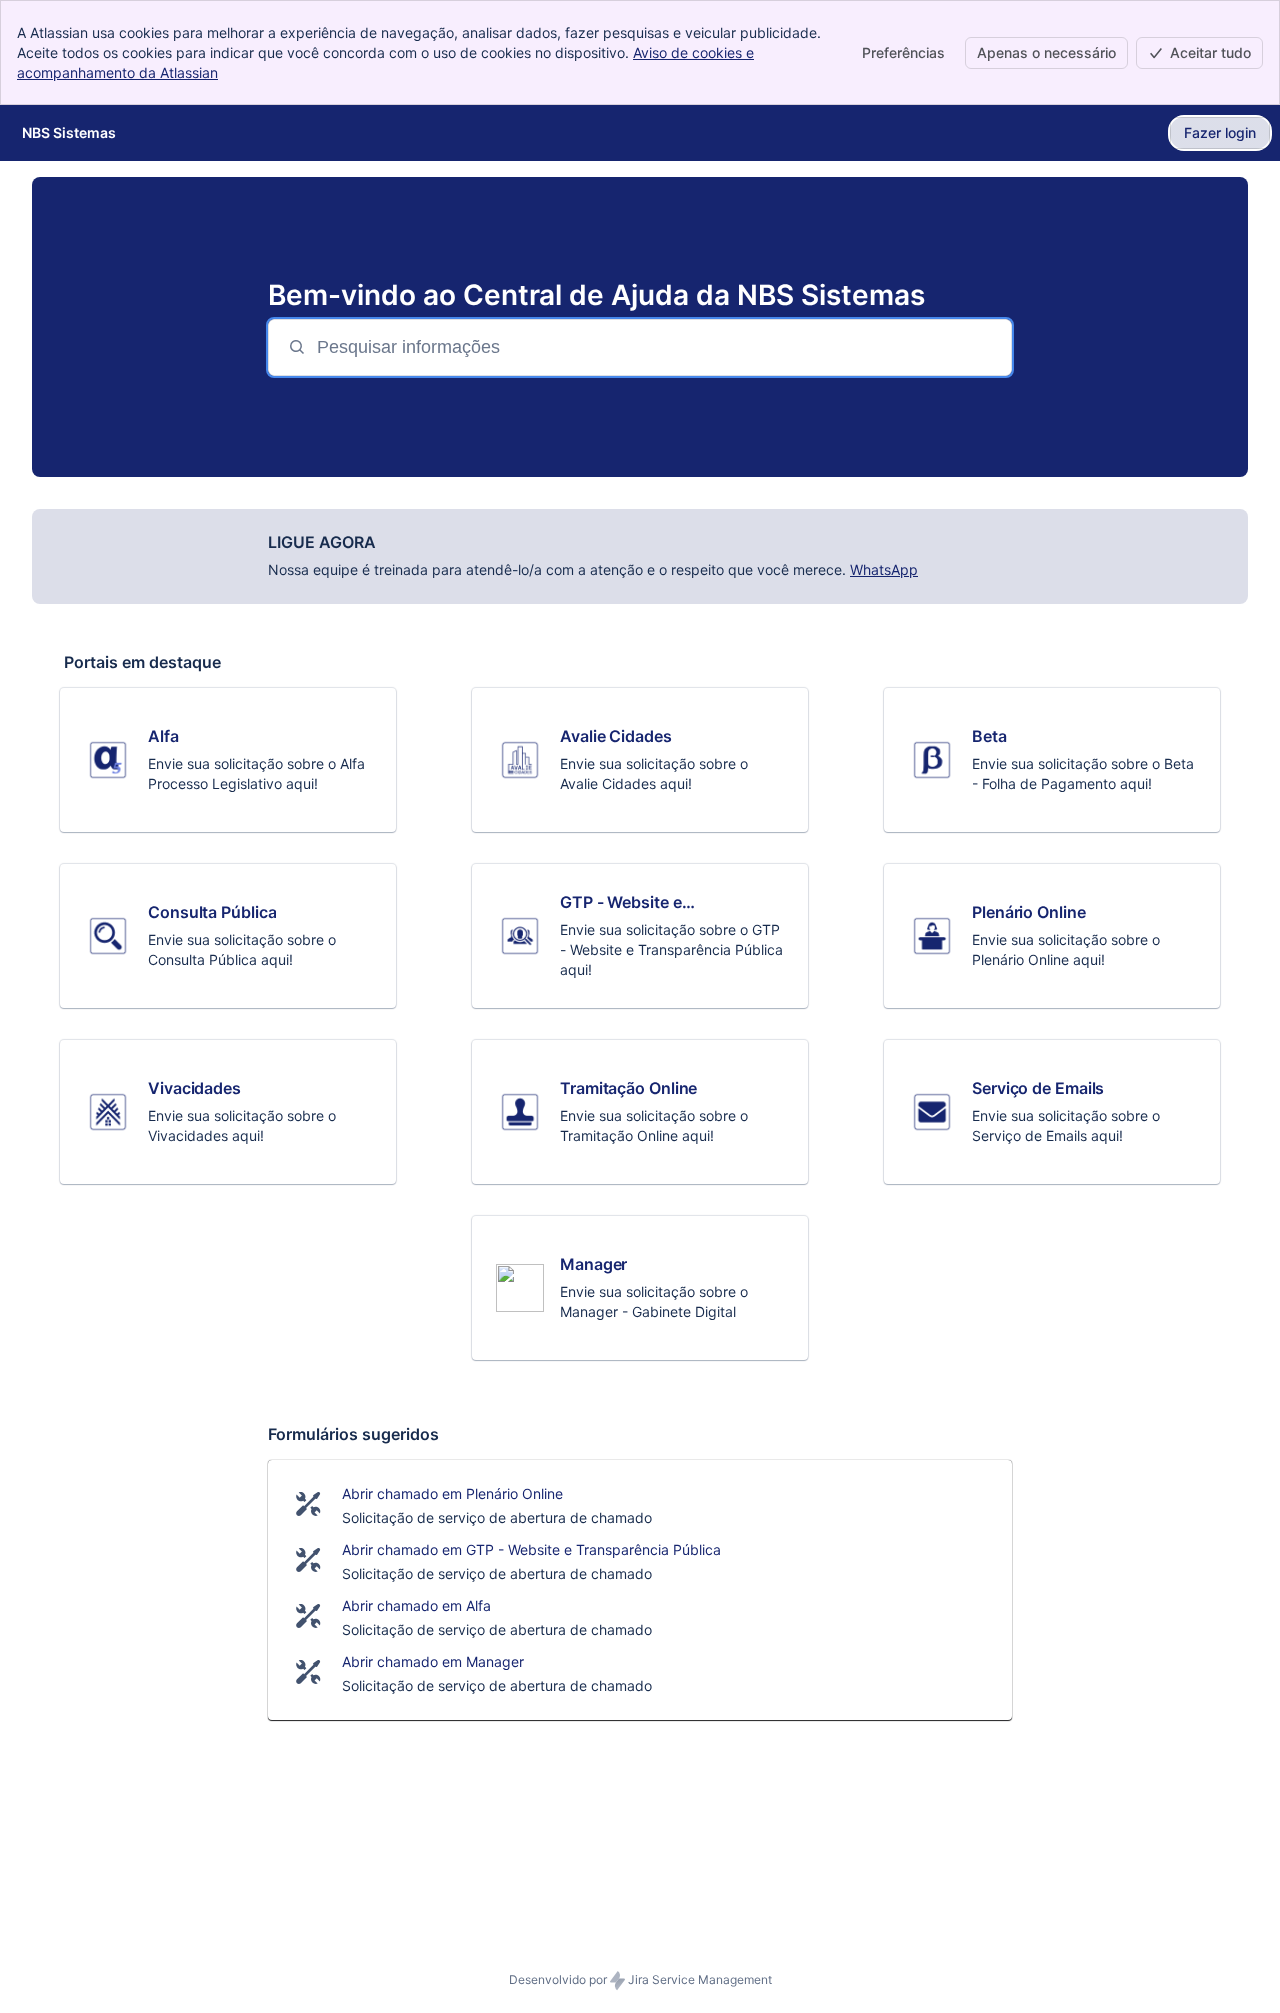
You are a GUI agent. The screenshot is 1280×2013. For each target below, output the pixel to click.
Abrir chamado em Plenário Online (452, 1493)
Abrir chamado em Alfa (416, 1605)
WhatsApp (884, 569)
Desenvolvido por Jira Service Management (640, 1979)
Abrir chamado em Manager (433, 1661)
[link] (228, 760)
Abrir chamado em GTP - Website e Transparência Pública (531, 1549)
